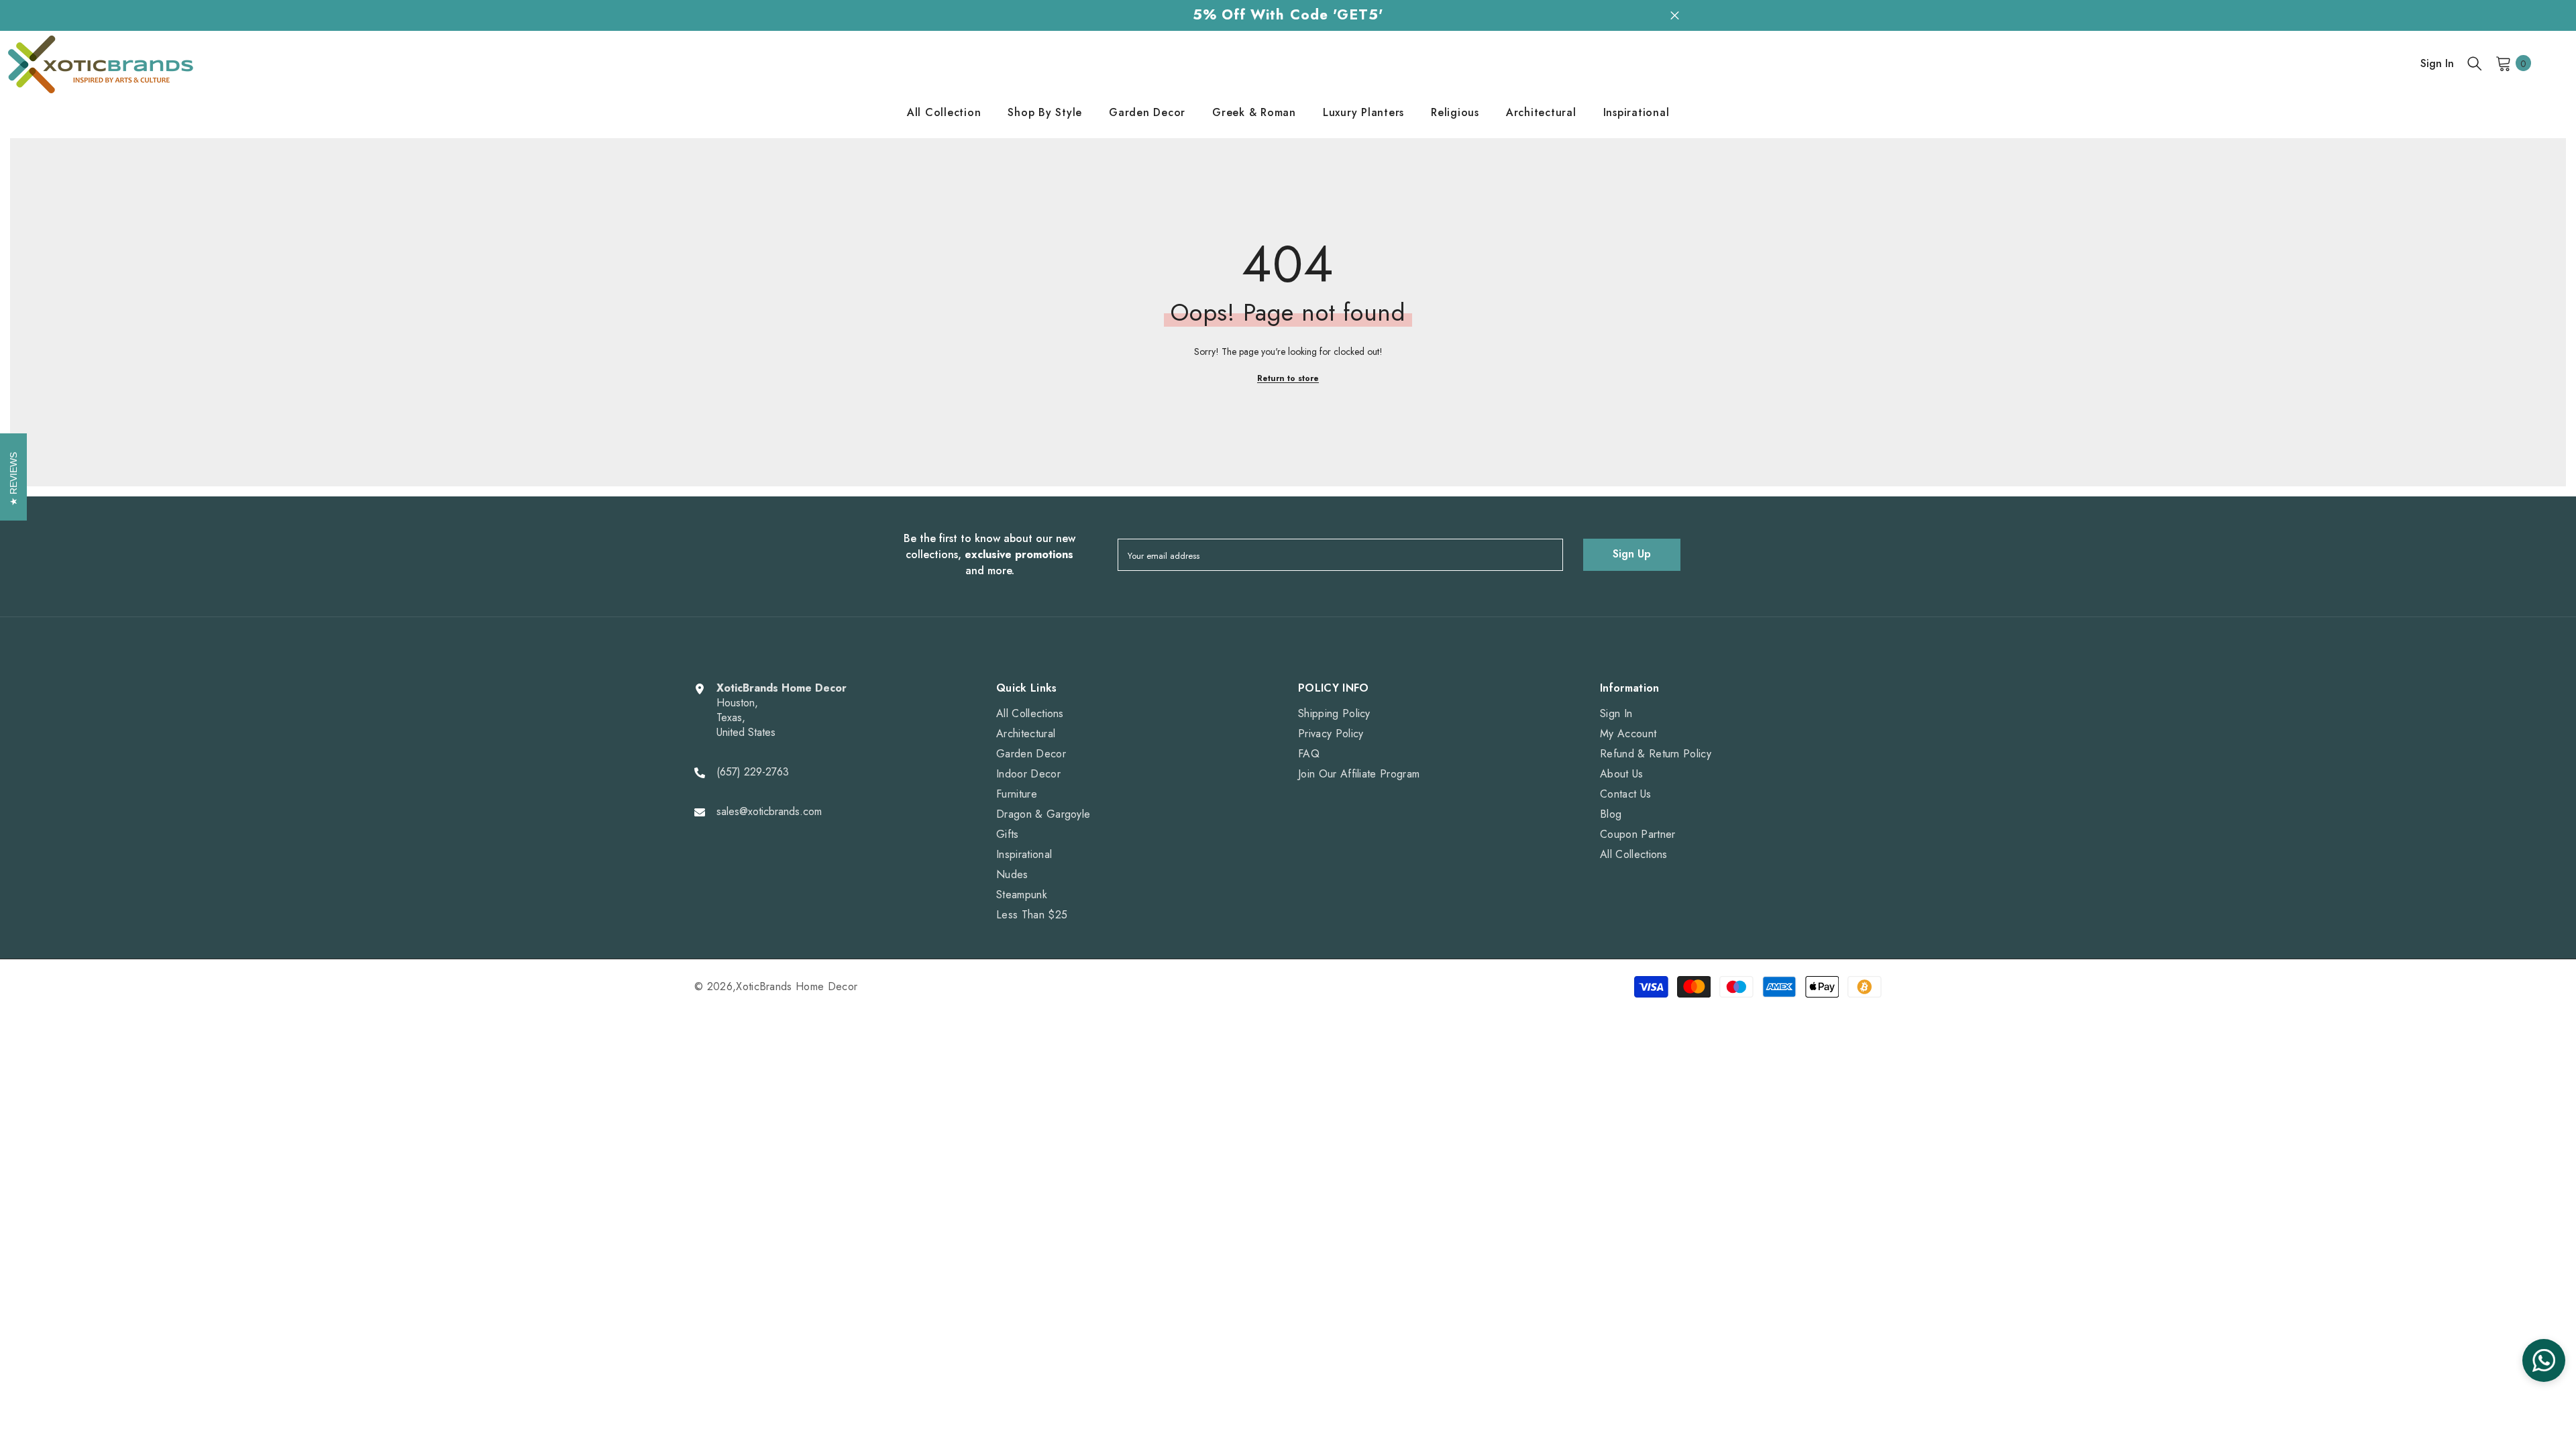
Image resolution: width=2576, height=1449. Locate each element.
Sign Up (1632, 554)
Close (1675, 15)
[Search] (2475, 63)
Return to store (1288, 378)
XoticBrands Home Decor (797, 986)
